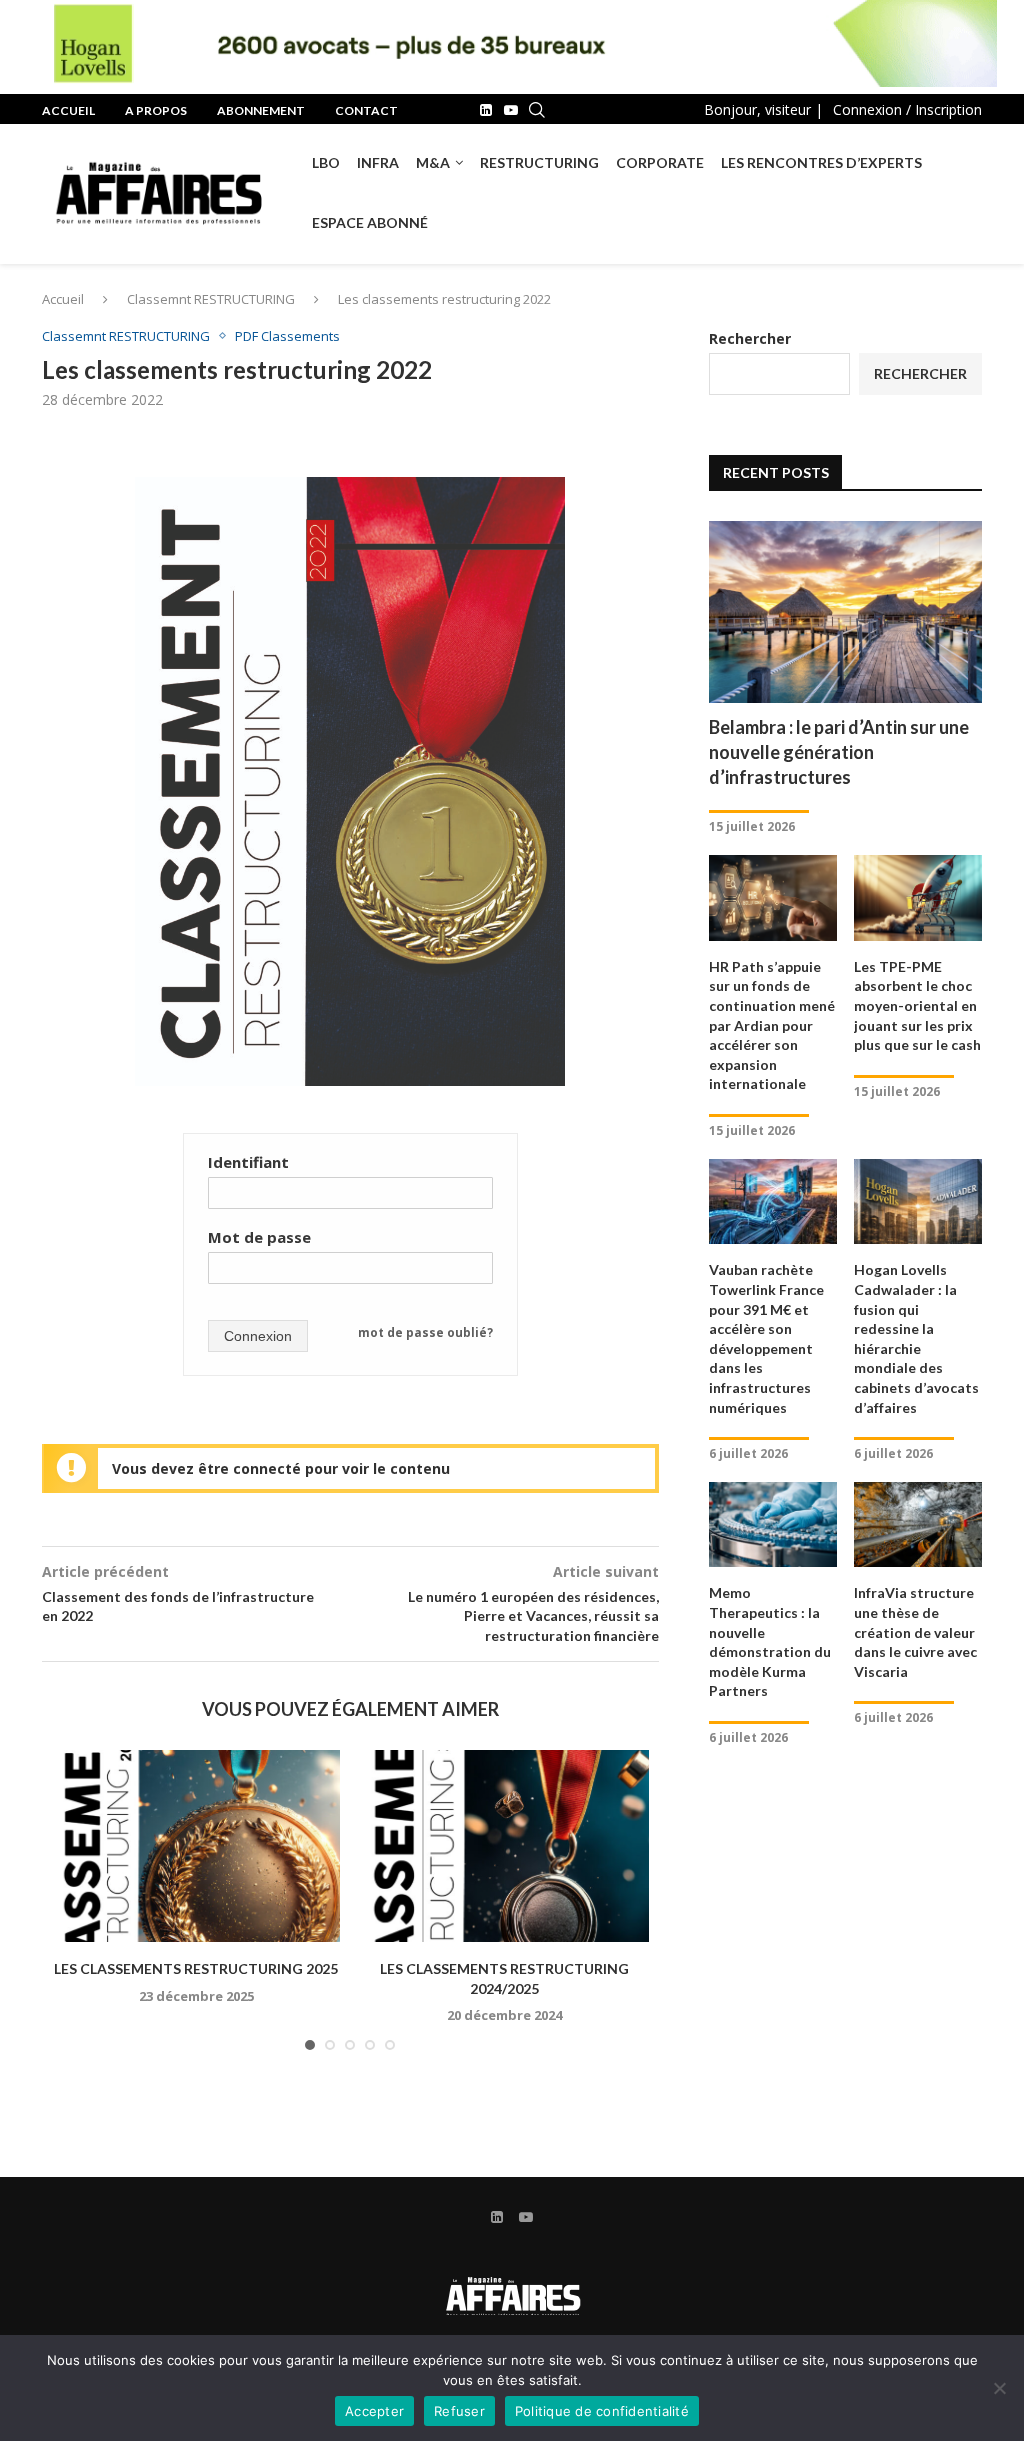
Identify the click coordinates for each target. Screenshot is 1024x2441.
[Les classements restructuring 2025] (196, 1846)
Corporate (660, 162)
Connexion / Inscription (907, 109)
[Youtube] (511, 110)
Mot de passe (259, 1237)
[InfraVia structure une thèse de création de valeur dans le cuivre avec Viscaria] (918, 1525)
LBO (326, 162)
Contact (366, 110)
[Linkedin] (486, 110)
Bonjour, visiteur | (763, 109)
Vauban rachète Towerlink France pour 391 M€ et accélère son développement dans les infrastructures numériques (766, 1338)
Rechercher (750, 338)
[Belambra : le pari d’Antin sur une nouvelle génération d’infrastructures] (845, 612)
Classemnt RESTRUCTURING (211, 299)
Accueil (68, 110)
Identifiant (248, 1162)
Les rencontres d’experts (821, 162)
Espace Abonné (370, 222)
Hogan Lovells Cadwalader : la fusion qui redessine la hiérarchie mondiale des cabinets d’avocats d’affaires (916, 1338)
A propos (156, 110)
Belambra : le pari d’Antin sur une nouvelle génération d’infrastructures (839, 752)
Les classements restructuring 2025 (196, 1968)
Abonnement (261, 110)
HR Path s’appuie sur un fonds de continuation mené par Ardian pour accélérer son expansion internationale (772, 1025)
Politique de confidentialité (602, 2411)
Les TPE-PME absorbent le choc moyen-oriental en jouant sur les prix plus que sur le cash (917, 1005)
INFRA (378, 162)
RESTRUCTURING (539, 162)
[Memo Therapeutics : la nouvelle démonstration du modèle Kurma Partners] (773, 1525)
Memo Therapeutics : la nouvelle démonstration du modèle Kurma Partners (770, 1641)
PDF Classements (287, 337)
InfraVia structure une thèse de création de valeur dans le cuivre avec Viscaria (915, 1631)
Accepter (374, 2411)
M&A (433, 162)
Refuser (459, 2411)
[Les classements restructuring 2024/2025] (504, 1846)
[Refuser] (999, 2388)
